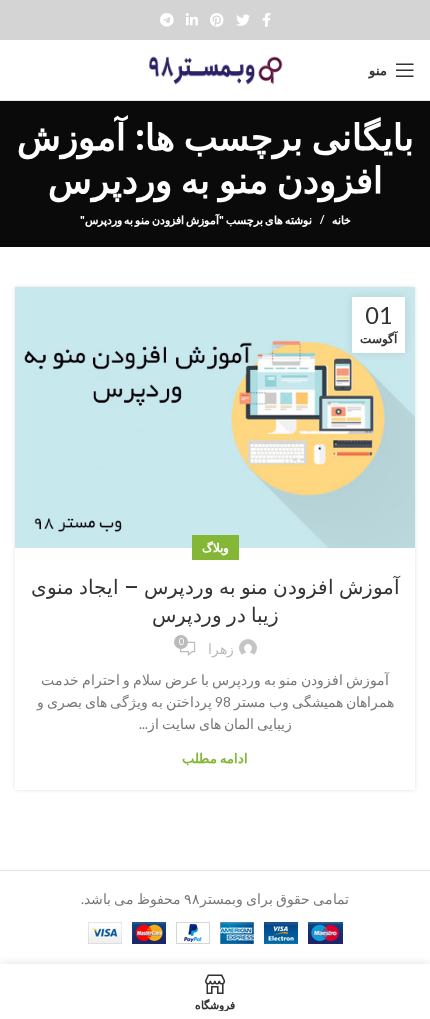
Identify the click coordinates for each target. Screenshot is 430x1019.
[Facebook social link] (266, 20)
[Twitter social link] (243, 20)
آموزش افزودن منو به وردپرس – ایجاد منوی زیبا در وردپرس (215, 601)
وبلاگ (215, 547)
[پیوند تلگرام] (167, 20)
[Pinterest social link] (217, 20)
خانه (341, 219)
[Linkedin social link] (192, 20)
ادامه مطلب (215, 758)
